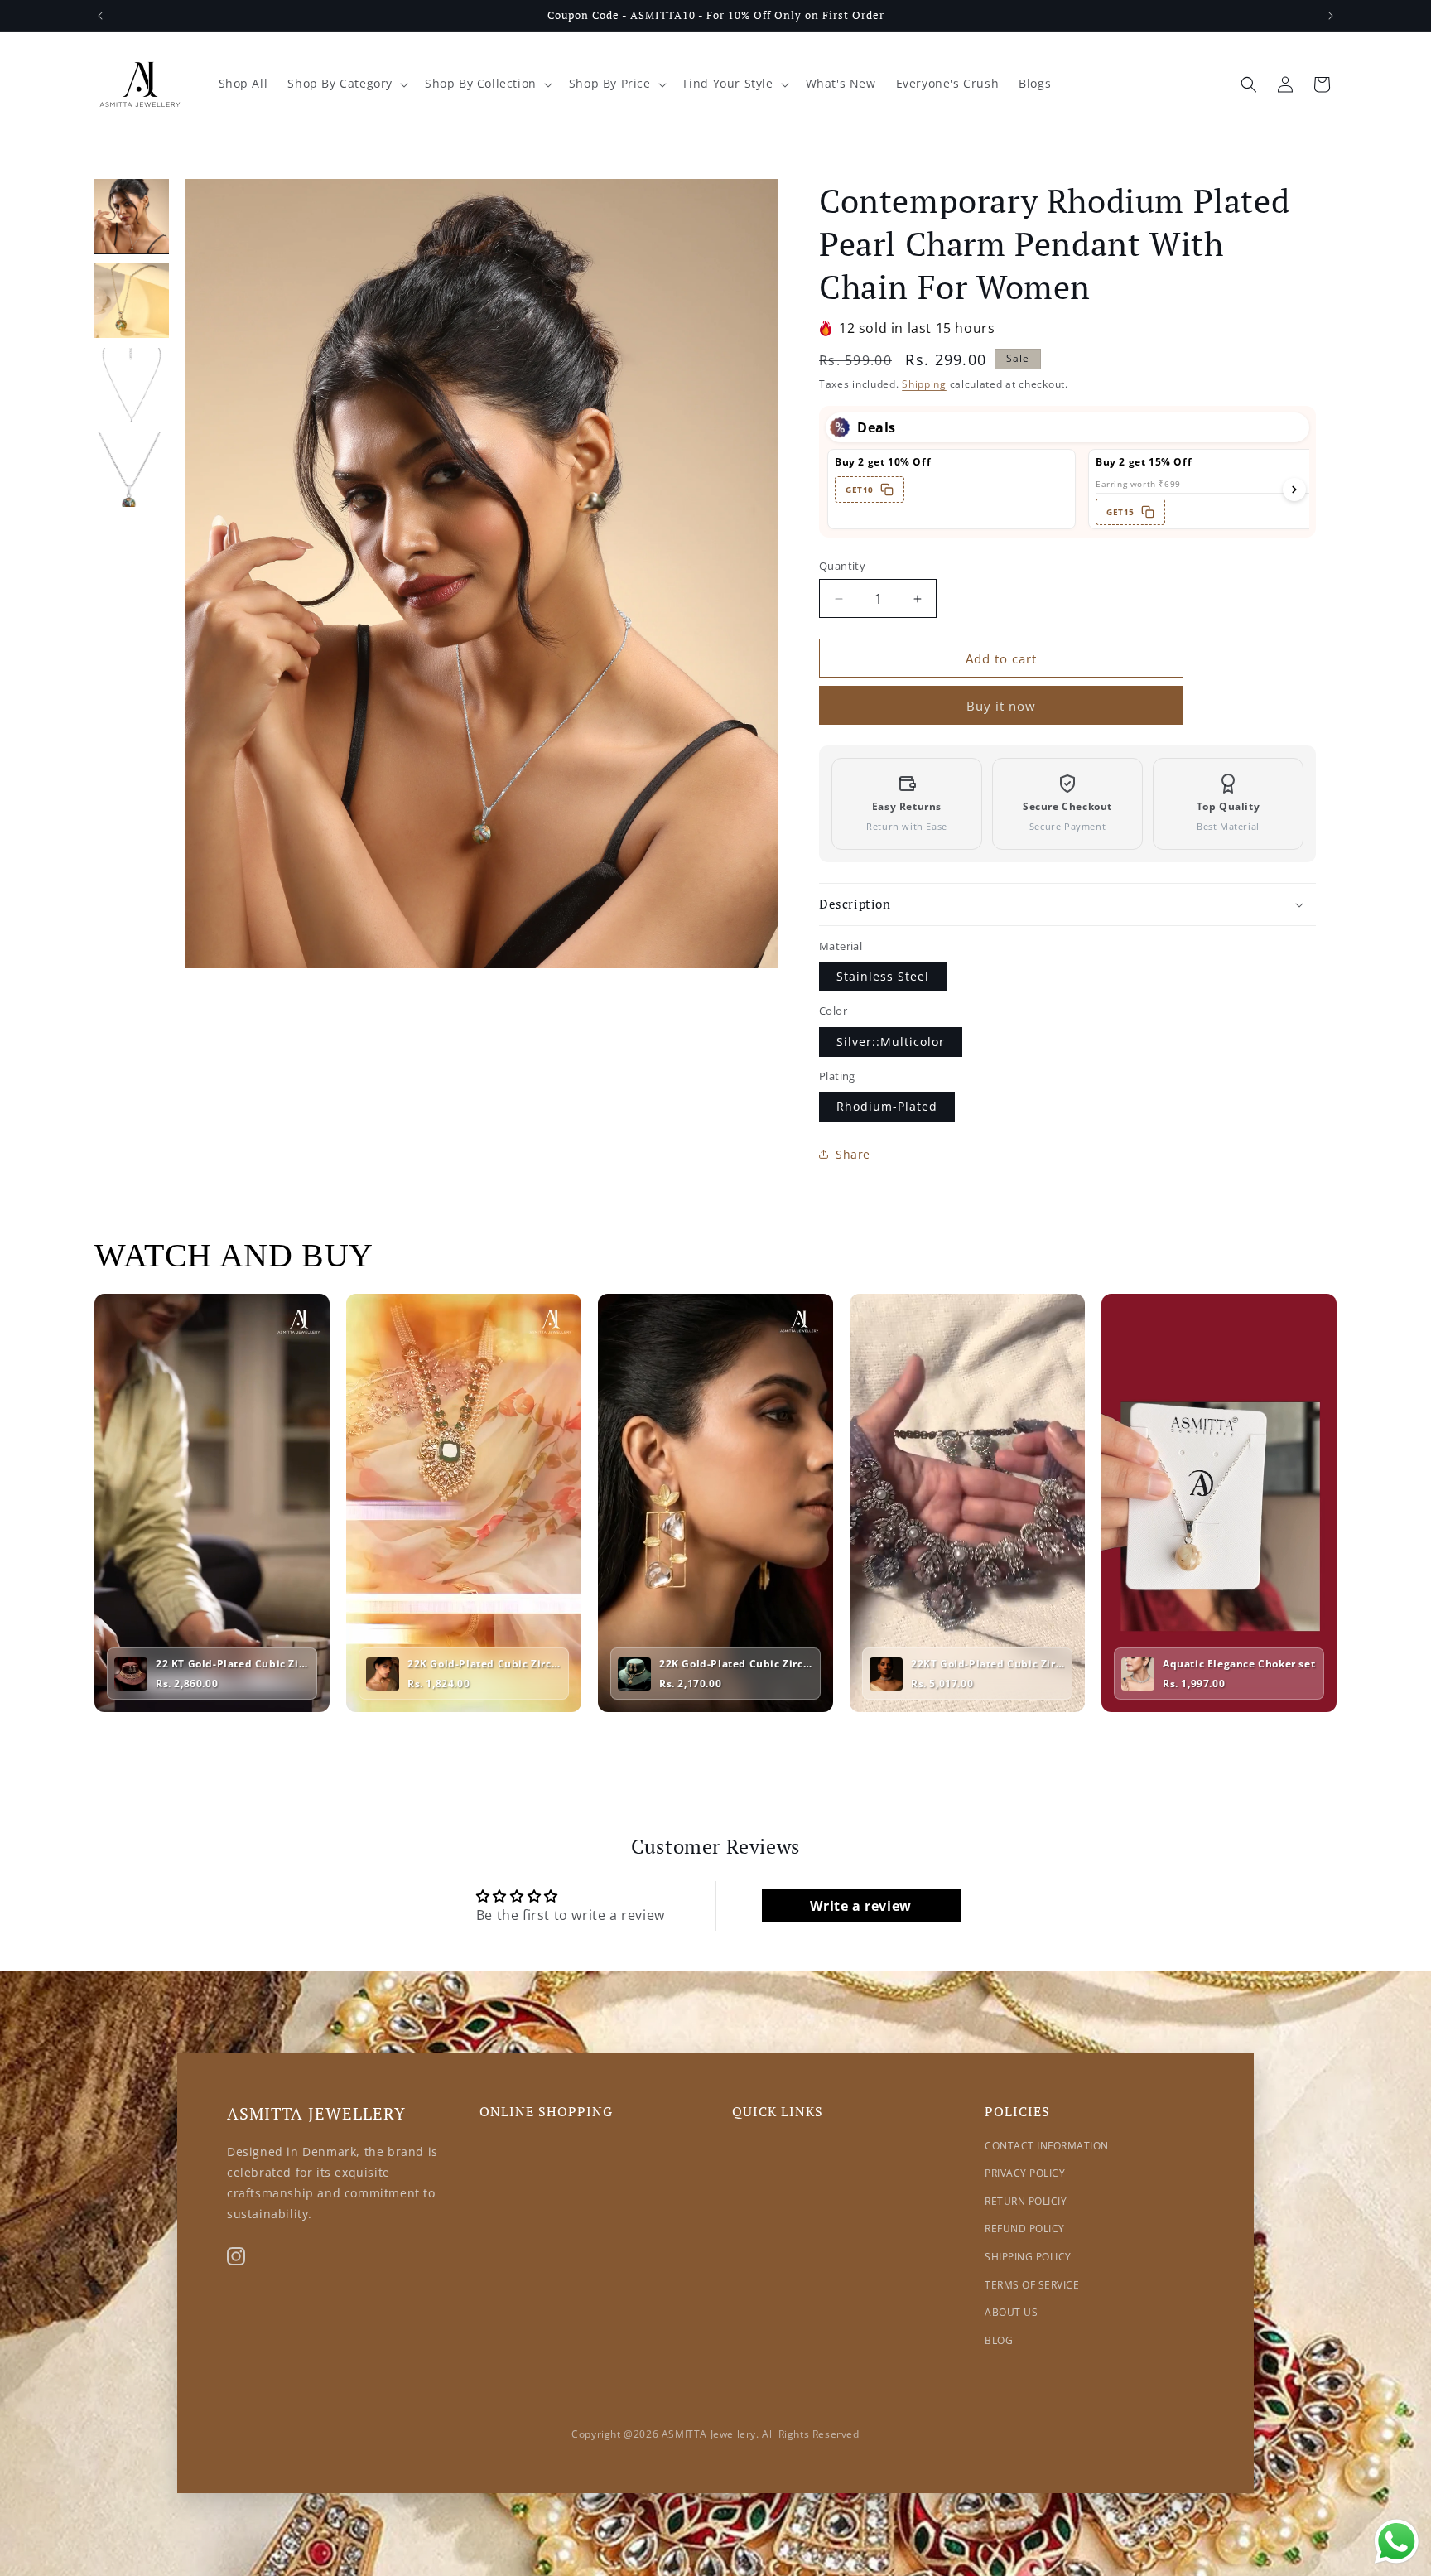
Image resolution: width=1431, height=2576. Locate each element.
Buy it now (1001, 706)
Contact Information (1047, 2146)
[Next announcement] (1331, 16)
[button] (346, 84)
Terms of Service (1032, 2285)
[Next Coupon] (1294, 490)
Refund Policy (1025, 2229)
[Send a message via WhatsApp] (1397, 2542)
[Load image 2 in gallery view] (132, 301)
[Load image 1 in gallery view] (132, 216)
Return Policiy (1026, 2201)
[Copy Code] (887, 490)
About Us (1011, 2312)
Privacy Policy (1025, 2173)
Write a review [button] (860, 1906)
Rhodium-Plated (887, 1106)
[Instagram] (236, 2256)
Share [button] (853, 1154)
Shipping (924, 384)
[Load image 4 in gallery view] (132, 470)
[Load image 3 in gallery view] (132, 385)
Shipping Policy (1028, 2257)
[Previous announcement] (100, 16)
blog (999, 2340)
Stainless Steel (883, 976)
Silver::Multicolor (891, 1042)
